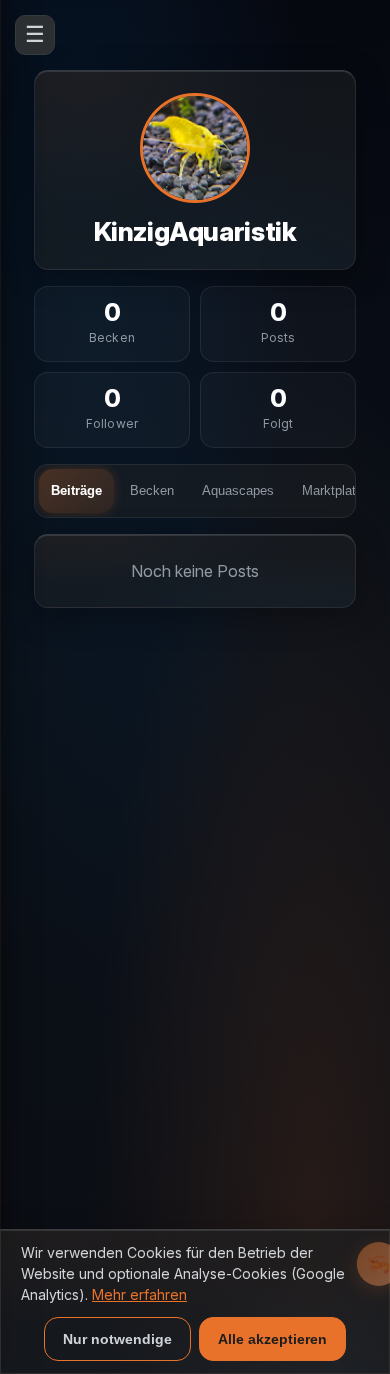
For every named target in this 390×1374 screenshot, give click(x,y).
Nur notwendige (117, 1339)
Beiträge (76, 490)
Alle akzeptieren (272, 1339)
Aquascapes (238, 490)
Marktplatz (332, 490)
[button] (112, 324)
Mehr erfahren (139, 1294)
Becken (152, 490)
